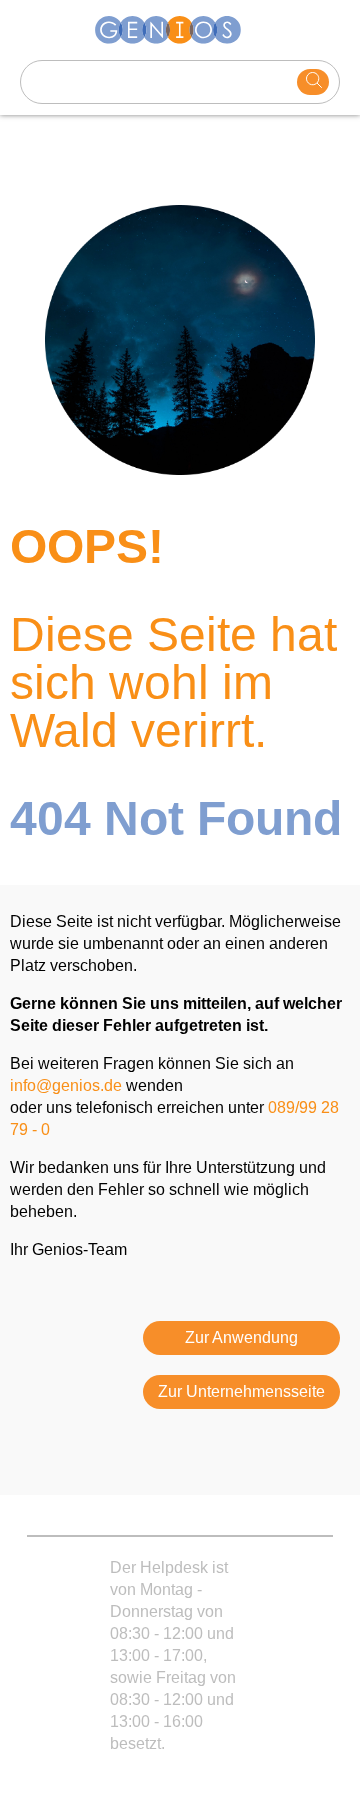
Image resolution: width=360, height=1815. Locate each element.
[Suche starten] (313, 82)
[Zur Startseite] (180, 30)
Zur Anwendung (241, 1337)
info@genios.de (66, 1085)
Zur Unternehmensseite (241, 1391)
